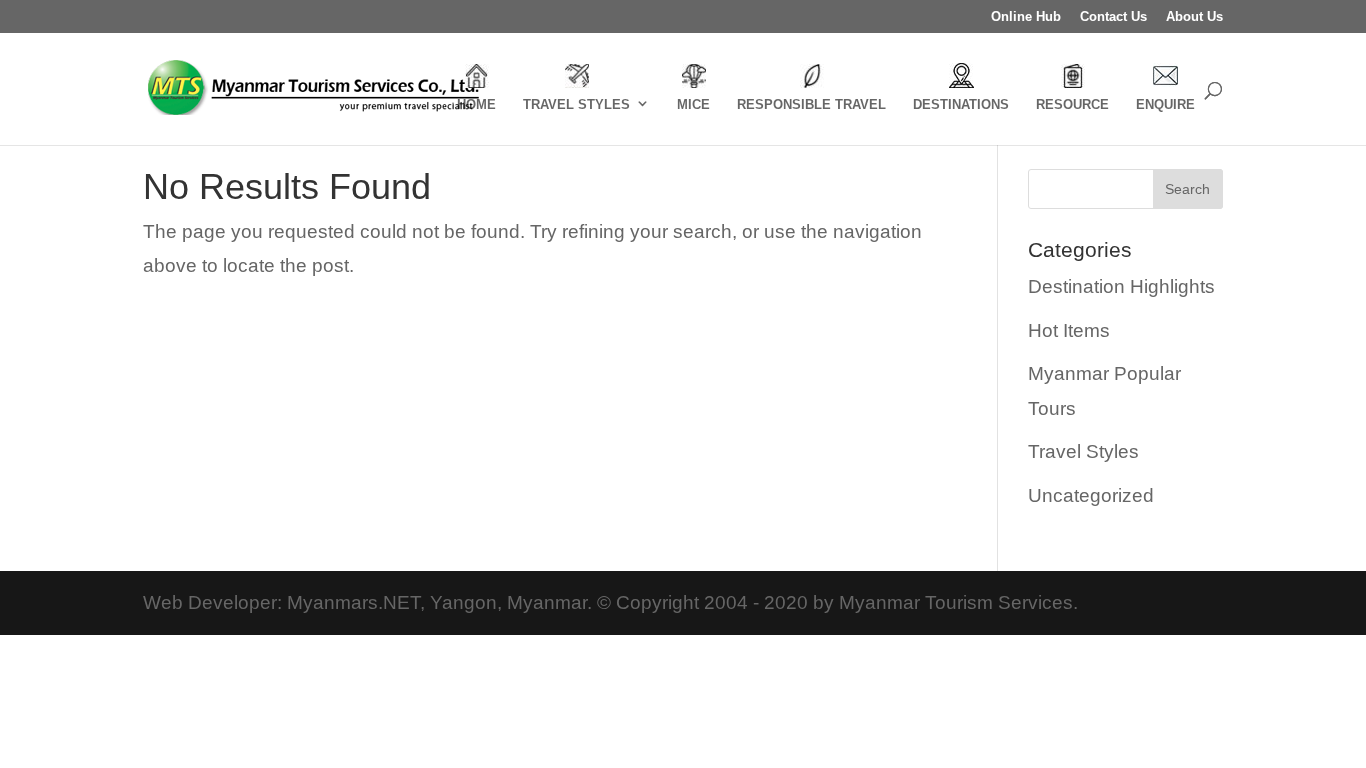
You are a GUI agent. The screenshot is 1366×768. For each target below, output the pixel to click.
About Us (1194, 17)
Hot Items (1069, 330)
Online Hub (1026, 17)
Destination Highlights (1121, 286)
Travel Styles (1083, 451)
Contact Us (1113, 17)
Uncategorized (1091, 495)
